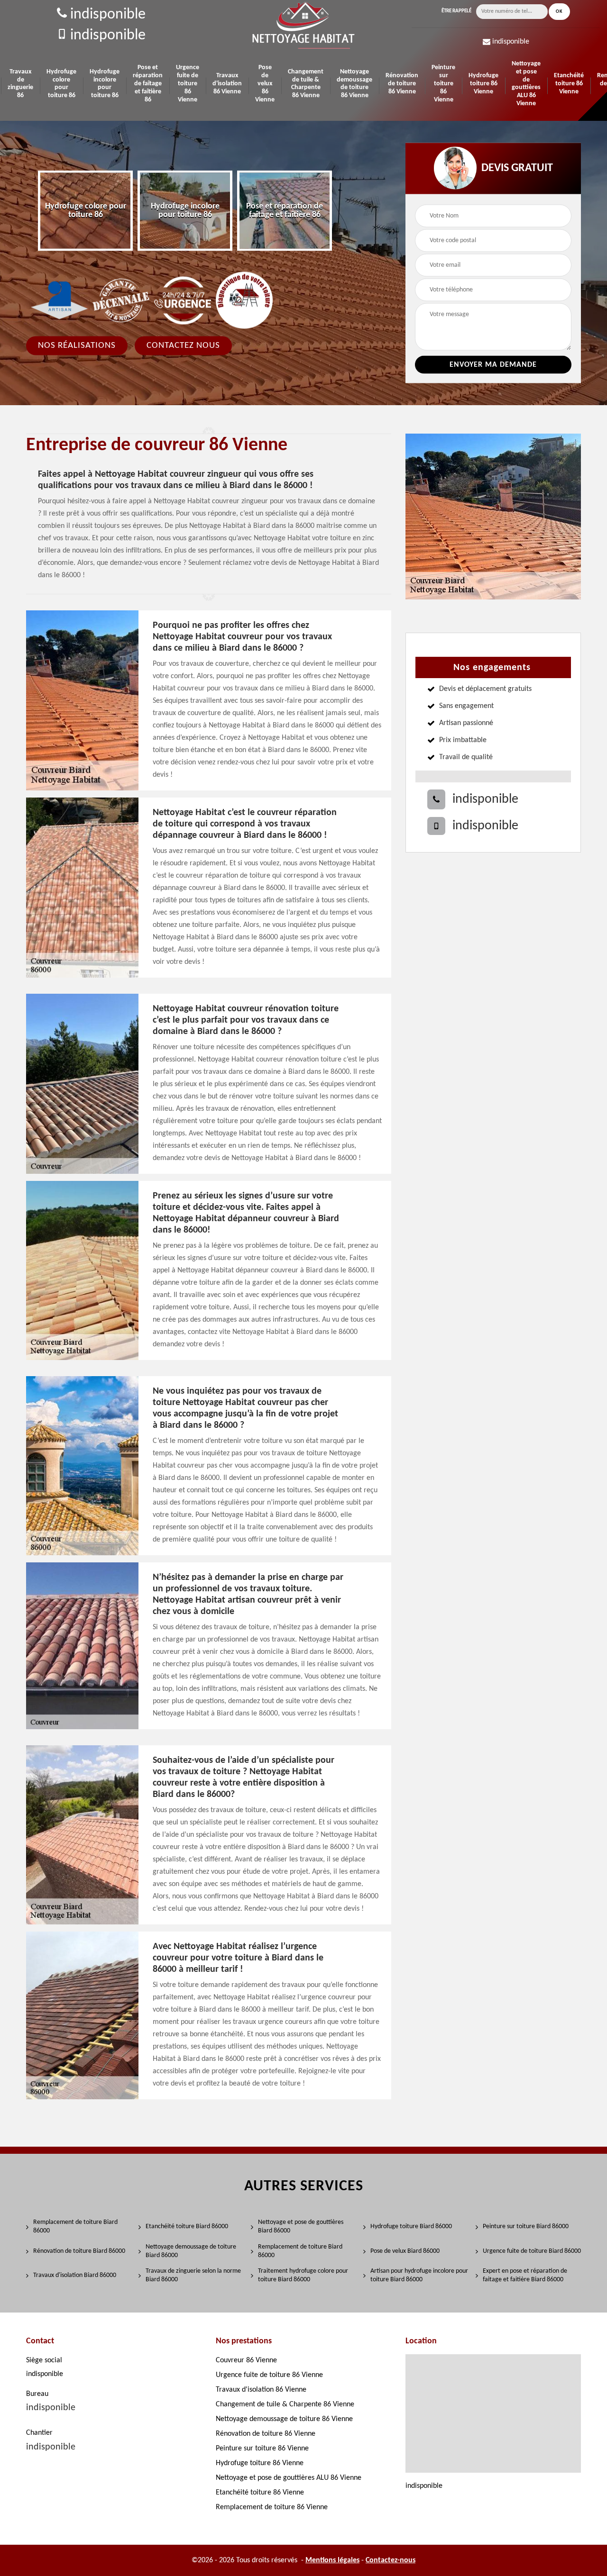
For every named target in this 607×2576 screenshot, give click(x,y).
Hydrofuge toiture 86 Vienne (483, 84)
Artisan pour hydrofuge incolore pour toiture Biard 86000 (419, 2275)
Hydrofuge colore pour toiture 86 (61, 84)
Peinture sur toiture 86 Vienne (443, 83)
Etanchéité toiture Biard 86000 (187, 2227)
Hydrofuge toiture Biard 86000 (411, 2227)
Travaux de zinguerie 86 (20, 84)
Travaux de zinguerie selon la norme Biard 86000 (193, 2275)
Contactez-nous (391, 2560)
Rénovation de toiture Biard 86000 (79, 2251)
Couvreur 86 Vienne (246, 2360)
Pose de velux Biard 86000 (405, 2251)
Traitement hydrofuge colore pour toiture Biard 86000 (303, 2275)
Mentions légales (332, 2560)
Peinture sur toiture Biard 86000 (526, 2227)
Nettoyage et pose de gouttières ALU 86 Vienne (526, 84)
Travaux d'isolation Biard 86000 (75, 2275)
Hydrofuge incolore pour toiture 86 (105, 84)
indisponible (106, 15)
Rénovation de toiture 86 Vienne (402, 84)
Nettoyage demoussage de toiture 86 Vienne (354, 84)
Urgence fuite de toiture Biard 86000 (532, 2251)
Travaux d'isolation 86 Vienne (227, 84)
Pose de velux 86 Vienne (265, 83)
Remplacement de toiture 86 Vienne (272, 2507)
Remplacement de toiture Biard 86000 (75, 2227)
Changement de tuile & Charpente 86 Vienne (306, 84)
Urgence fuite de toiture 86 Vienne (188, 83)
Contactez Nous (183, 346)
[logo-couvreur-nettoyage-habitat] (304, 25)
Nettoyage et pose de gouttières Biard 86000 (301, 2227)
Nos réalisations (77, 346)
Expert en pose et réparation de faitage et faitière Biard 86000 (525, 2275)
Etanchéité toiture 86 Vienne (569, 84)
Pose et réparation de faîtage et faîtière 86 (148, 83)
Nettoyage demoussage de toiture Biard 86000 (191, 2251)
